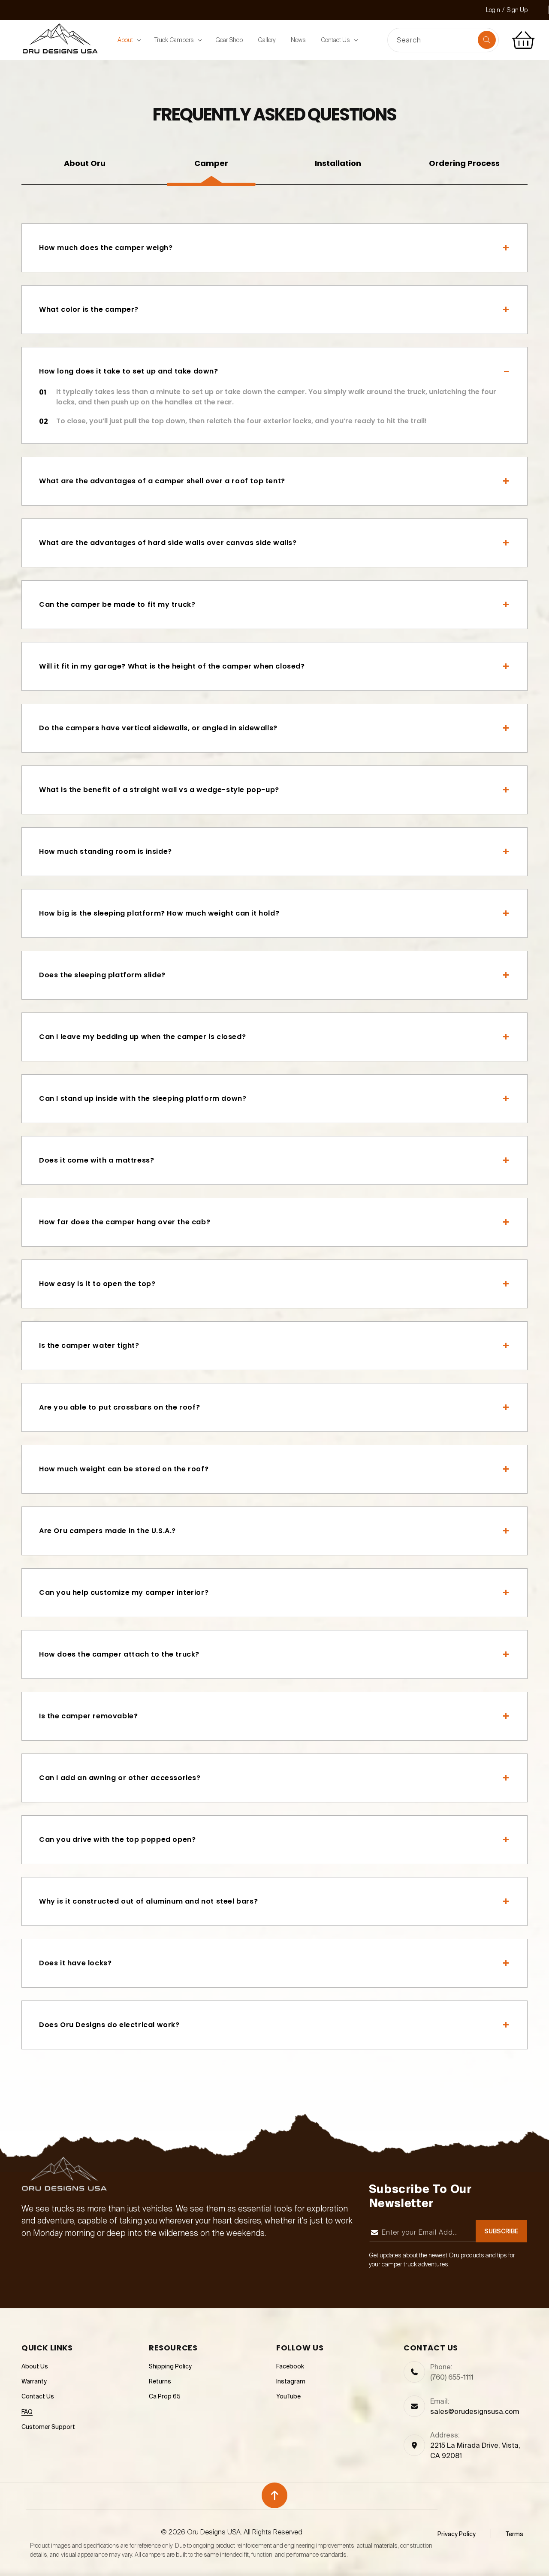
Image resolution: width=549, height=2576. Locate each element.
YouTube (288, 2397)
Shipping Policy (170, 2367)
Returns (160, 2382)
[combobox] (443, 41)
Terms (514, 2534)
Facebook (290, 2367)
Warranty (34, 2382)
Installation (338, 163)
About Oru (85, 163)
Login (493, 10)
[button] (128, 40)
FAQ (27, 2412)
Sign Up (517, 10)
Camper (211, 163)
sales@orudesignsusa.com (475, 2412)
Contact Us (38, 2397)
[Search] (487, 40)
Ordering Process (464, 163)
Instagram (291, 2382)
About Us (35, 2367)
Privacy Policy (457, 2534)
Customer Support (48, 2427)
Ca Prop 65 (165, 2397)
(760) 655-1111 (452, 2377)
